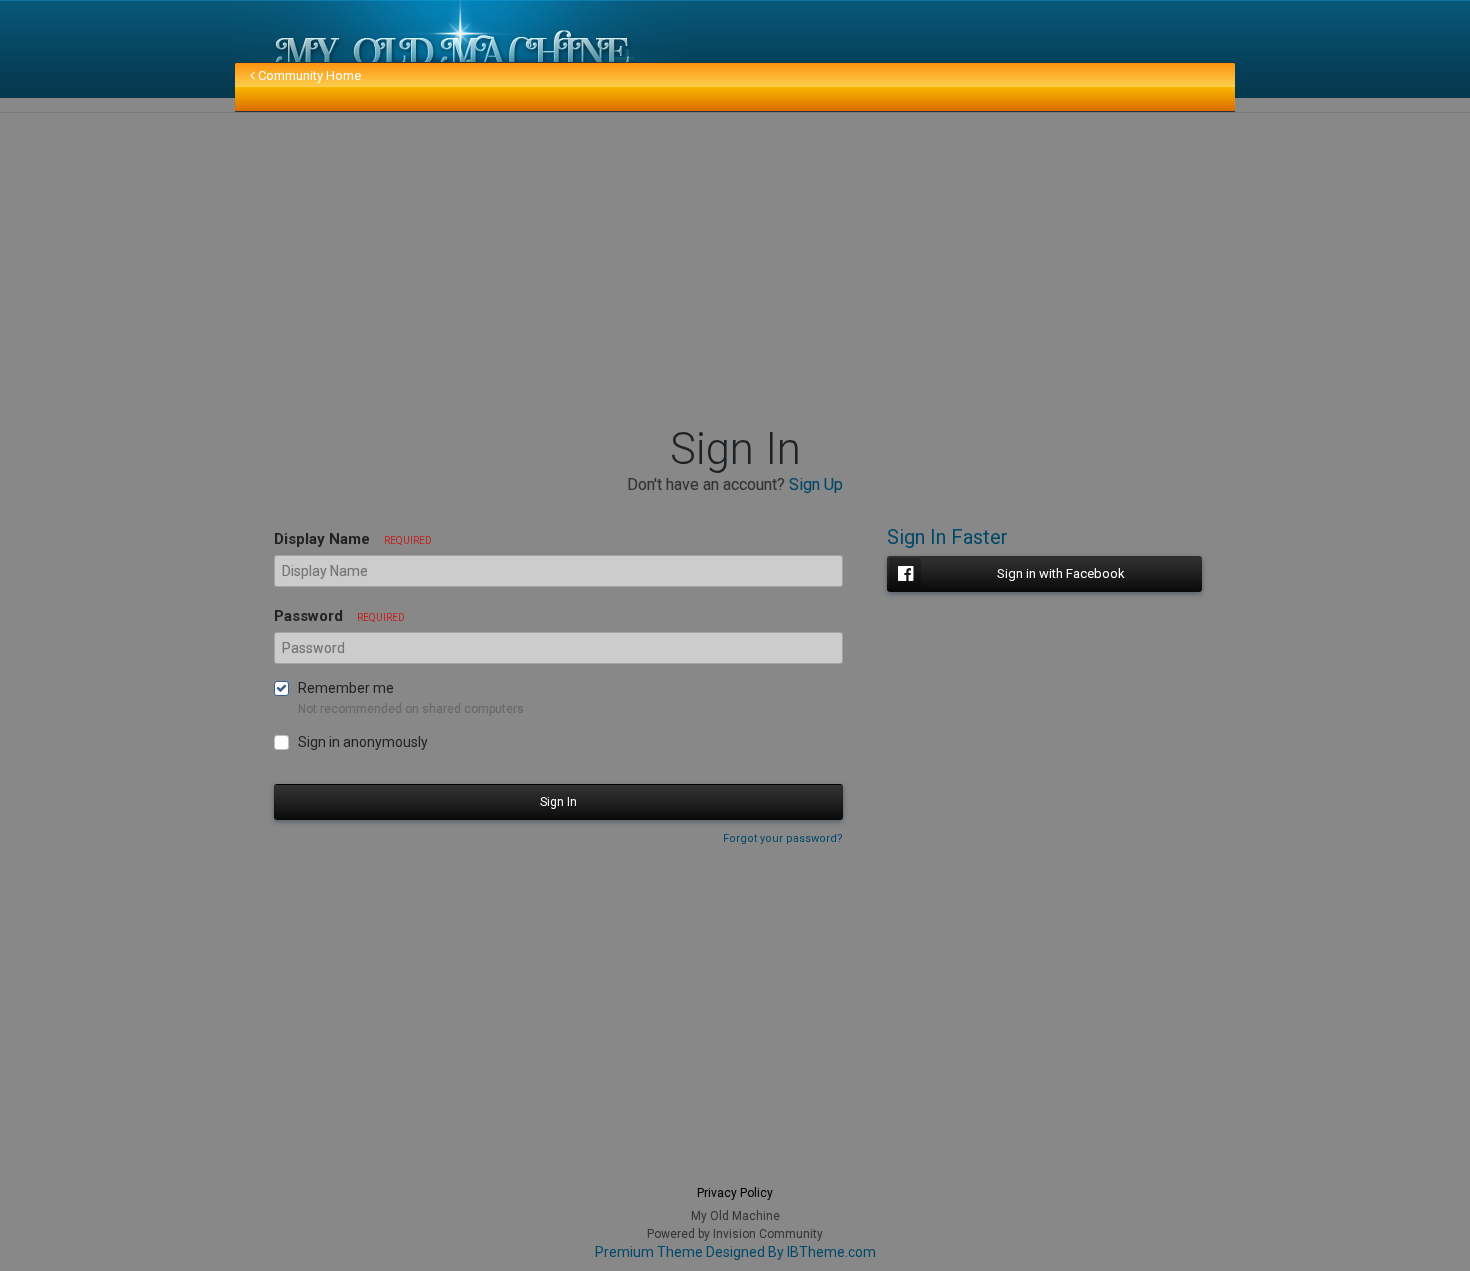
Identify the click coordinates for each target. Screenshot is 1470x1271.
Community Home (308, 75)
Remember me (346, 688)
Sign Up (816, 484)
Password (339, 616)
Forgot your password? (783, 838)
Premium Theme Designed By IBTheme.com (735, 1252)
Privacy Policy (735, 1193)
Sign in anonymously (363, 742)
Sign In (558, 802)
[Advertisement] (609, 268)
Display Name (353, 539)
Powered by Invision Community (735, 1234)
